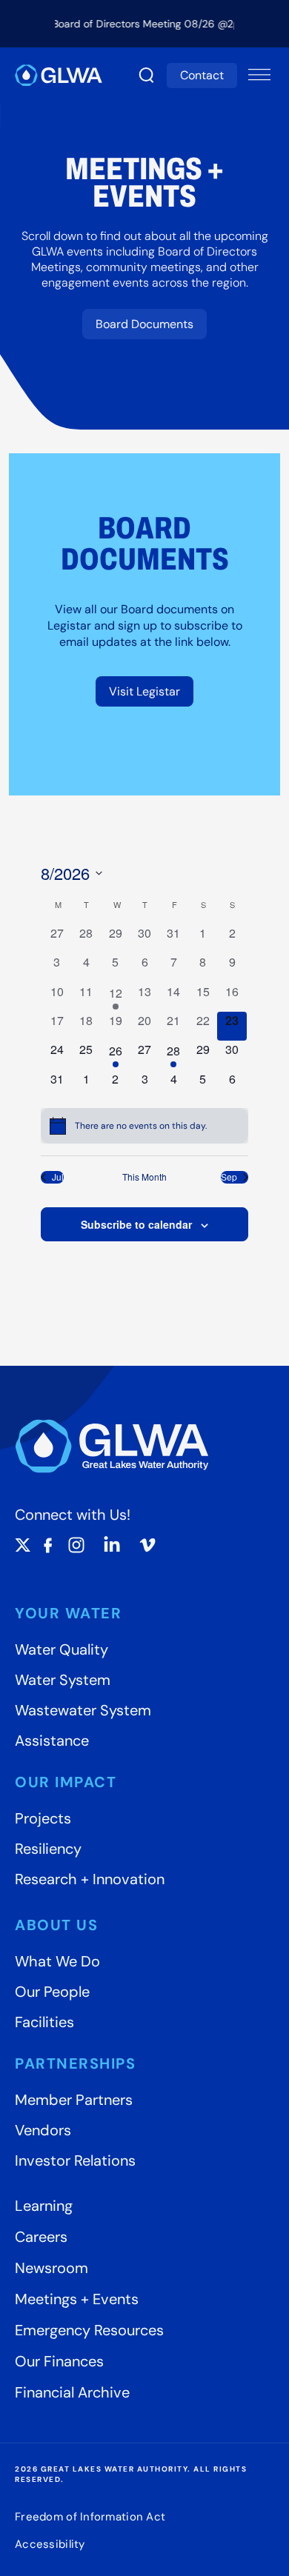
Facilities (44, 2022)
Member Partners (74, 2100)
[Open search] (147, 76)
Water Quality (62, 1649)
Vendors (43, 2130)
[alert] (144, 1126)
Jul (58, 1177)
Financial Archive (72, 2392)
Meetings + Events (77, 2299)
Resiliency (48, 1849)
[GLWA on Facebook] (48, 1545)
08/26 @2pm (215, 24)
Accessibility (50, 2544)
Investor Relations (75, 2160)
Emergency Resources (89, 2330)
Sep (229, 1177)
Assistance (52, 1741)
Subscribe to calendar (136, 1224)
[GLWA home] (59, 75)
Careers (41, 2237)
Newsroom (52, 2268)
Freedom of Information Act (90, 2516)
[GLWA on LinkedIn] (112, 1545)
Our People (52, 1992)
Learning (44, 2206)
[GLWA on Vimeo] (147, 1545)
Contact (202, 75)
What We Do (57, 1961)
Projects (43, 1818)
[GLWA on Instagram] (76, 1545)
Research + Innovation (90, 1879)
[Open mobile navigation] (259, 76)
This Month (144, 1177)
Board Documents (144, 324)
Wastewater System (83, 1710)
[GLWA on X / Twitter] (23, 1545)
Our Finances (59, 2361)
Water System (63, 1680)
